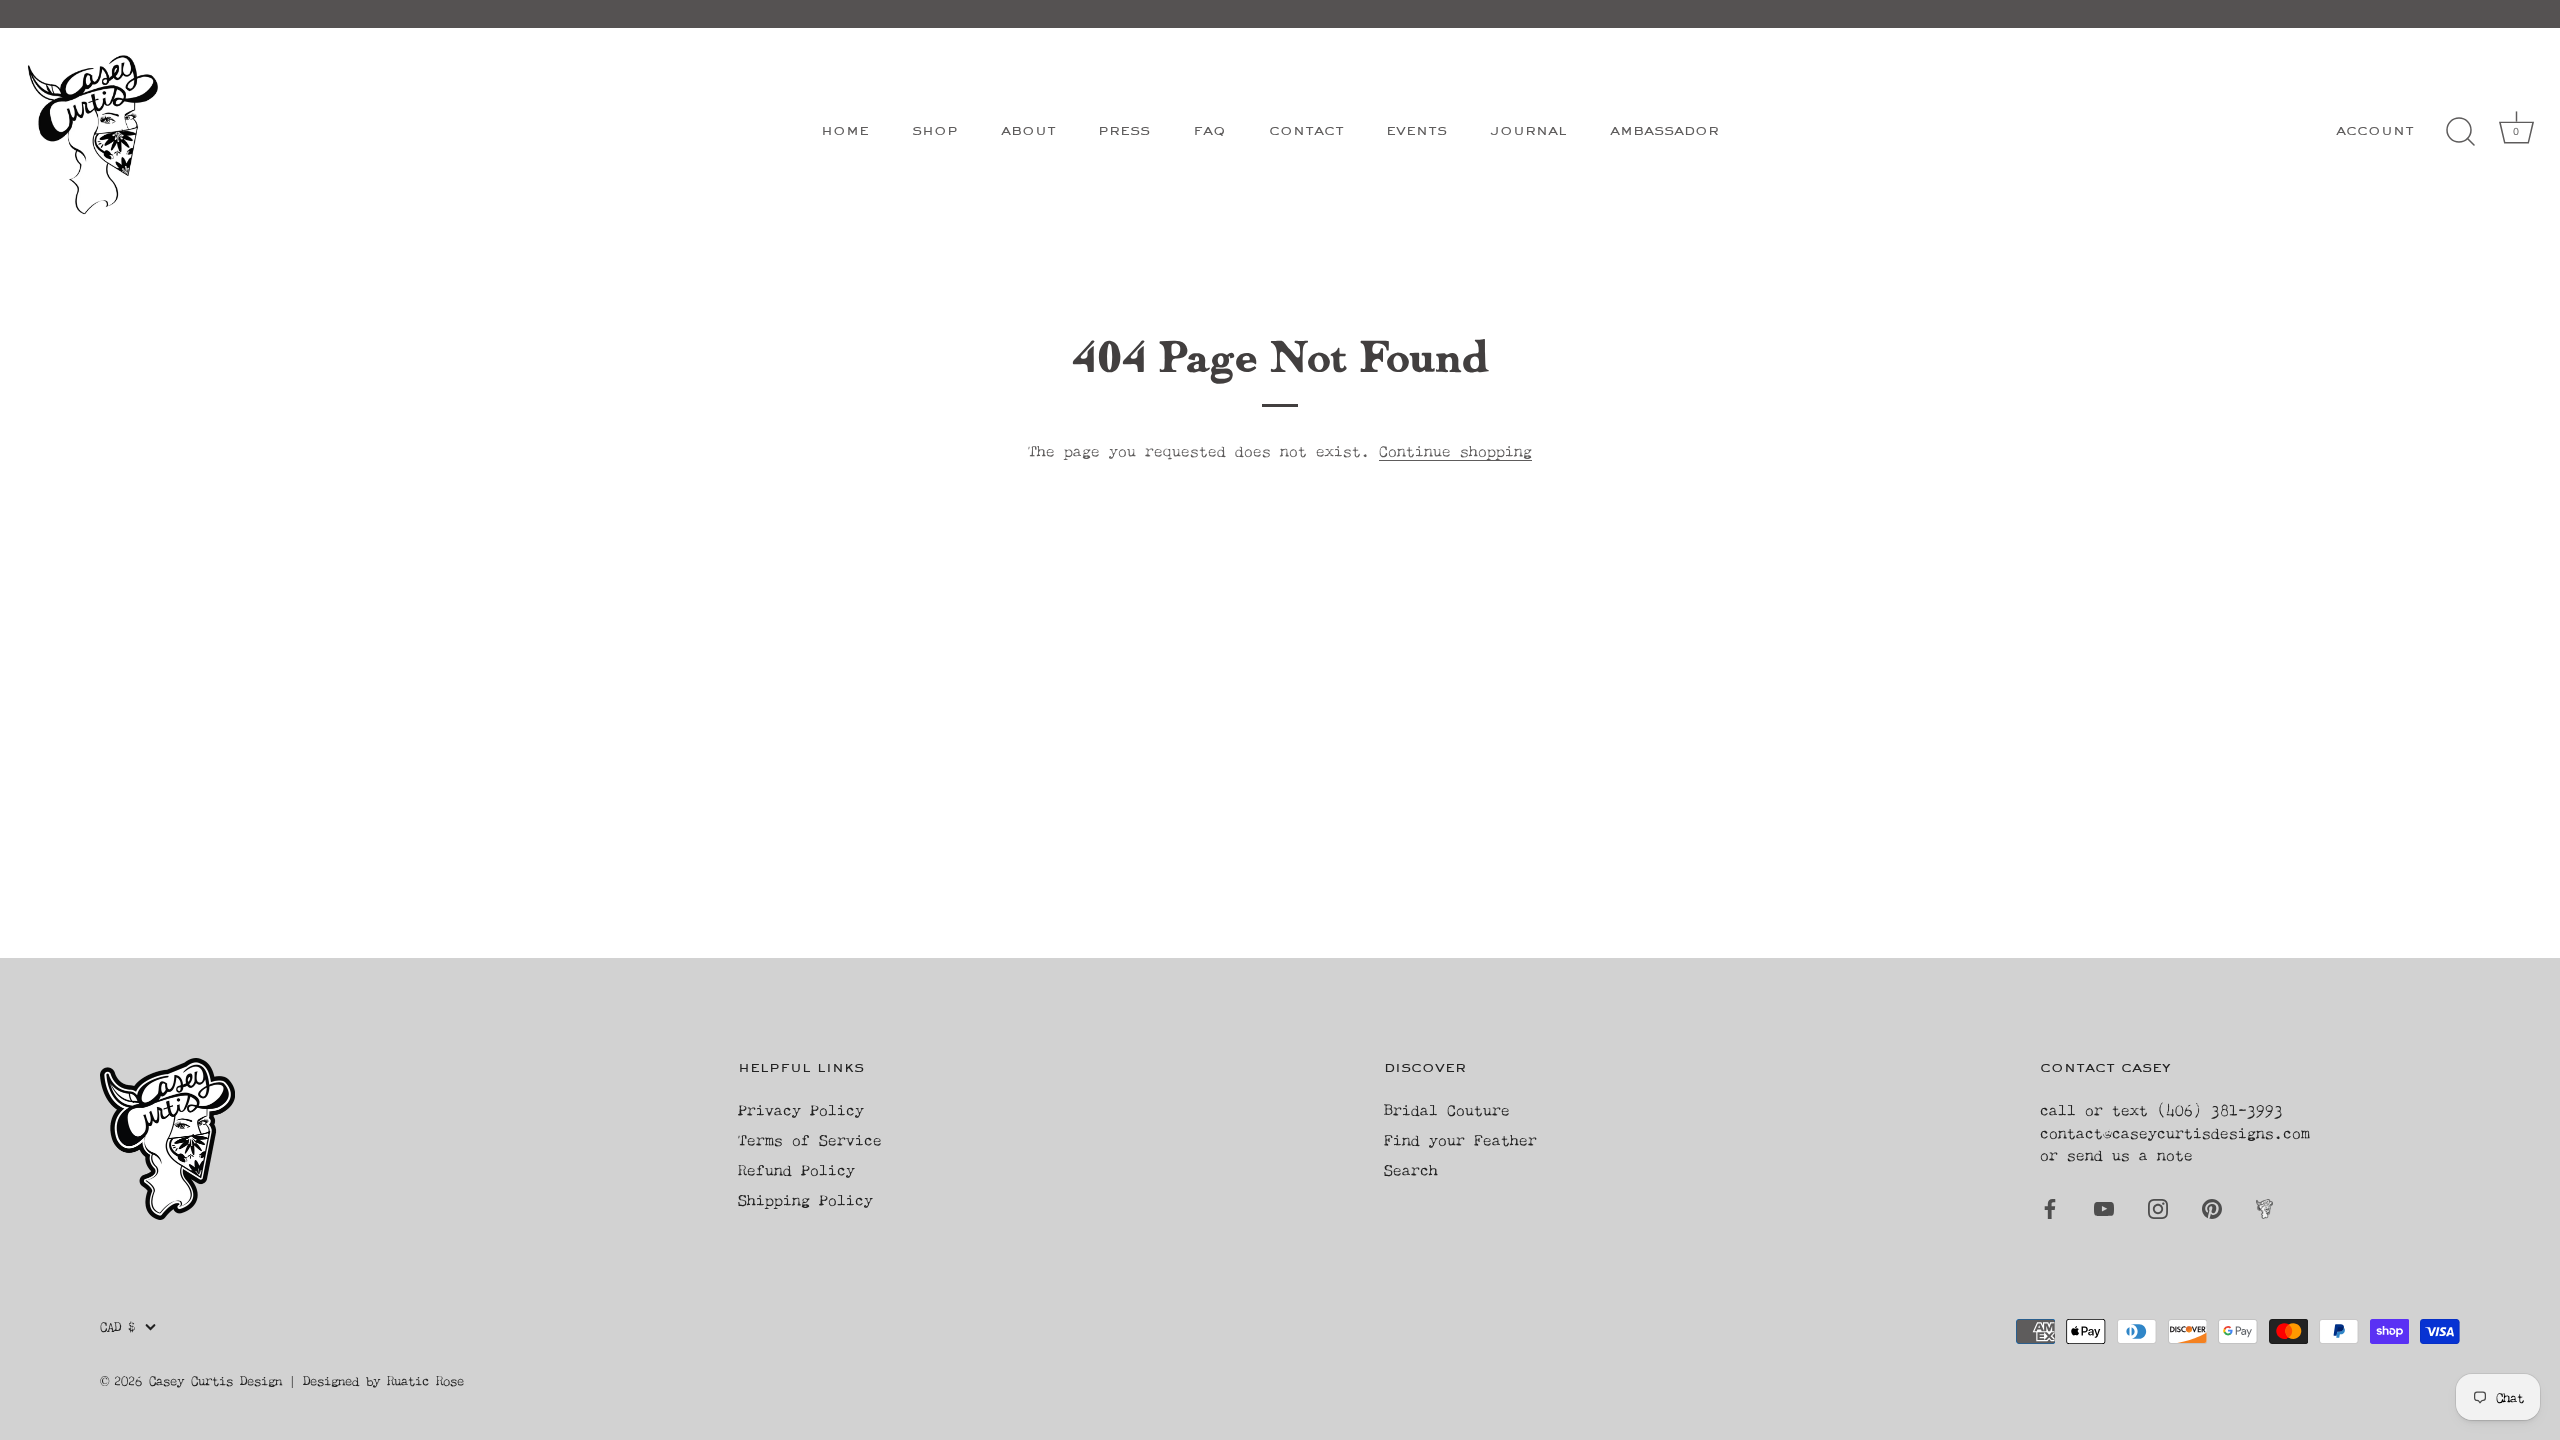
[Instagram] (2158, 1207)
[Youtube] (2104, 1207)
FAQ (1209, 131)
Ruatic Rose (425, 1380)
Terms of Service (810, 1139)
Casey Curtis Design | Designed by (268, 1380)
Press (1124, 131)
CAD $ (117, 1326)
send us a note (2130, 1154)
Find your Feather (1460, 1139)
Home (845, 131)
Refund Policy (796, 1169)
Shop (935, 131)
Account (2375, 131)
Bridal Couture (1447, 1109)
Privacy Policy (801, 1109)
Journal (1528, 131)
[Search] (2460, 132)
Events (1416, 131)
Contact (1306, 131)
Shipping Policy (805, 1199)
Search (1411, 1169)
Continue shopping (1455, 450)
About (1028, 131)
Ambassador (1664, 131)
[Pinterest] (2212, 1207)
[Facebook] (2050, 1207)
